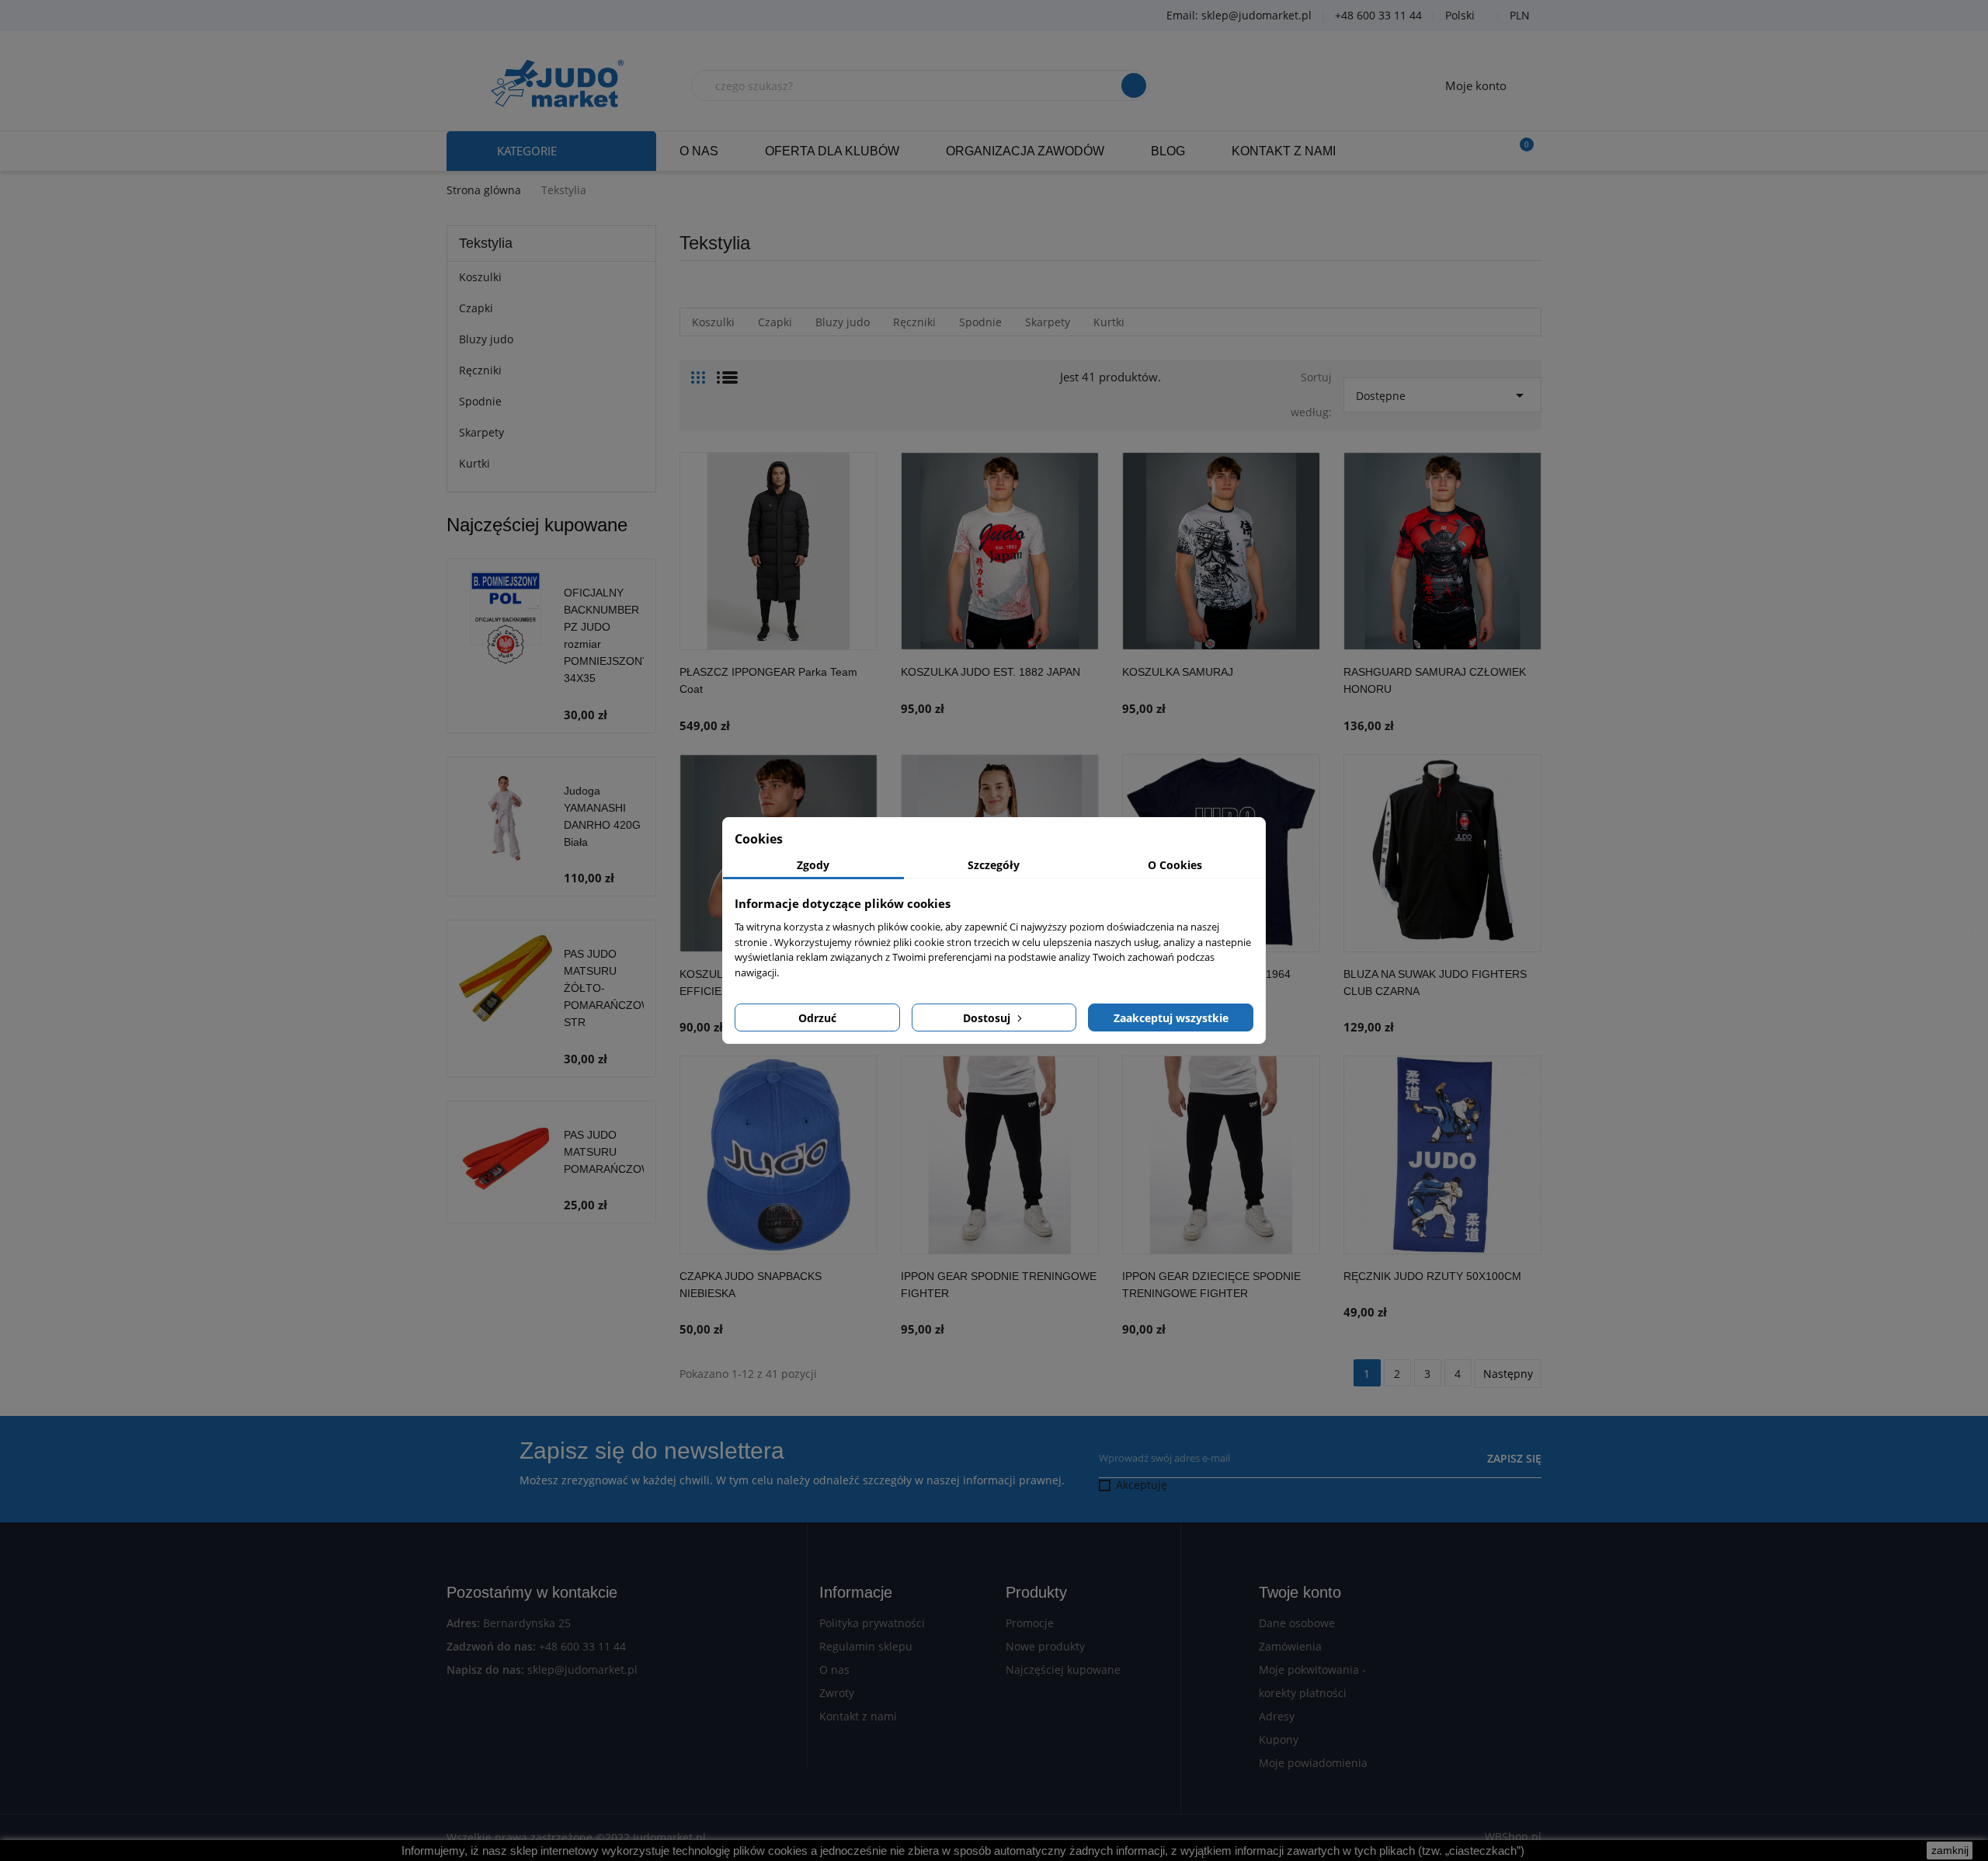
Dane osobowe (1297, 1623)
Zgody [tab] (813, 865)
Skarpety (481, 432)
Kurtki (474, 463)
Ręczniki (480, 370)
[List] (727, 371)
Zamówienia (1290, 1646)
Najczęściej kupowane (1063, 1670)
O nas (834, 1670)
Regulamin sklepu (866, 1646)
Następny (1508, 1374)
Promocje (1030, 1623)
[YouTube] (509, 16)
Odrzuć (817, 1018)
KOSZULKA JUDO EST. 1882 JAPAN (991, 672)
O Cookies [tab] (1175, 865)
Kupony (1279, 1739)
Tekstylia (486, 243)
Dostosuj (988, 1018)
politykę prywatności (1223, 1485)
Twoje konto (1300, 1592)
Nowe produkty (1045, 1646)
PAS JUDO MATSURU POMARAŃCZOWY (611, 1152)
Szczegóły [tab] (994, 865)
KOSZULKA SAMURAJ (1178, 672)
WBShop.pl (1513, 1837)
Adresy (1277, 1716)
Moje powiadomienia (1313, 1763)
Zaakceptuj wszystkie (1171, 1018)
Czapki (476, 308)
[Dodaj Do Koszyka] (862, 697)
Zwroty (837, 1693)
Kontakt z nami (858, 1716)
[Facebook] (470, 16)
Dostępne (1442, 395)
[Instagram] (547, 16)
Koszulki (480, 277)
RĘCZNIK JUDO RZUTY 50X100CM (1432, 1276)
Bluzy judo (486, 339)
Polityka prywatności (872, 1623)
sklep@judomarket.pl (582, 1670)
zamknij (1950, 1850)
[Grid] (698, 371)
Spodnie (480, 401)
